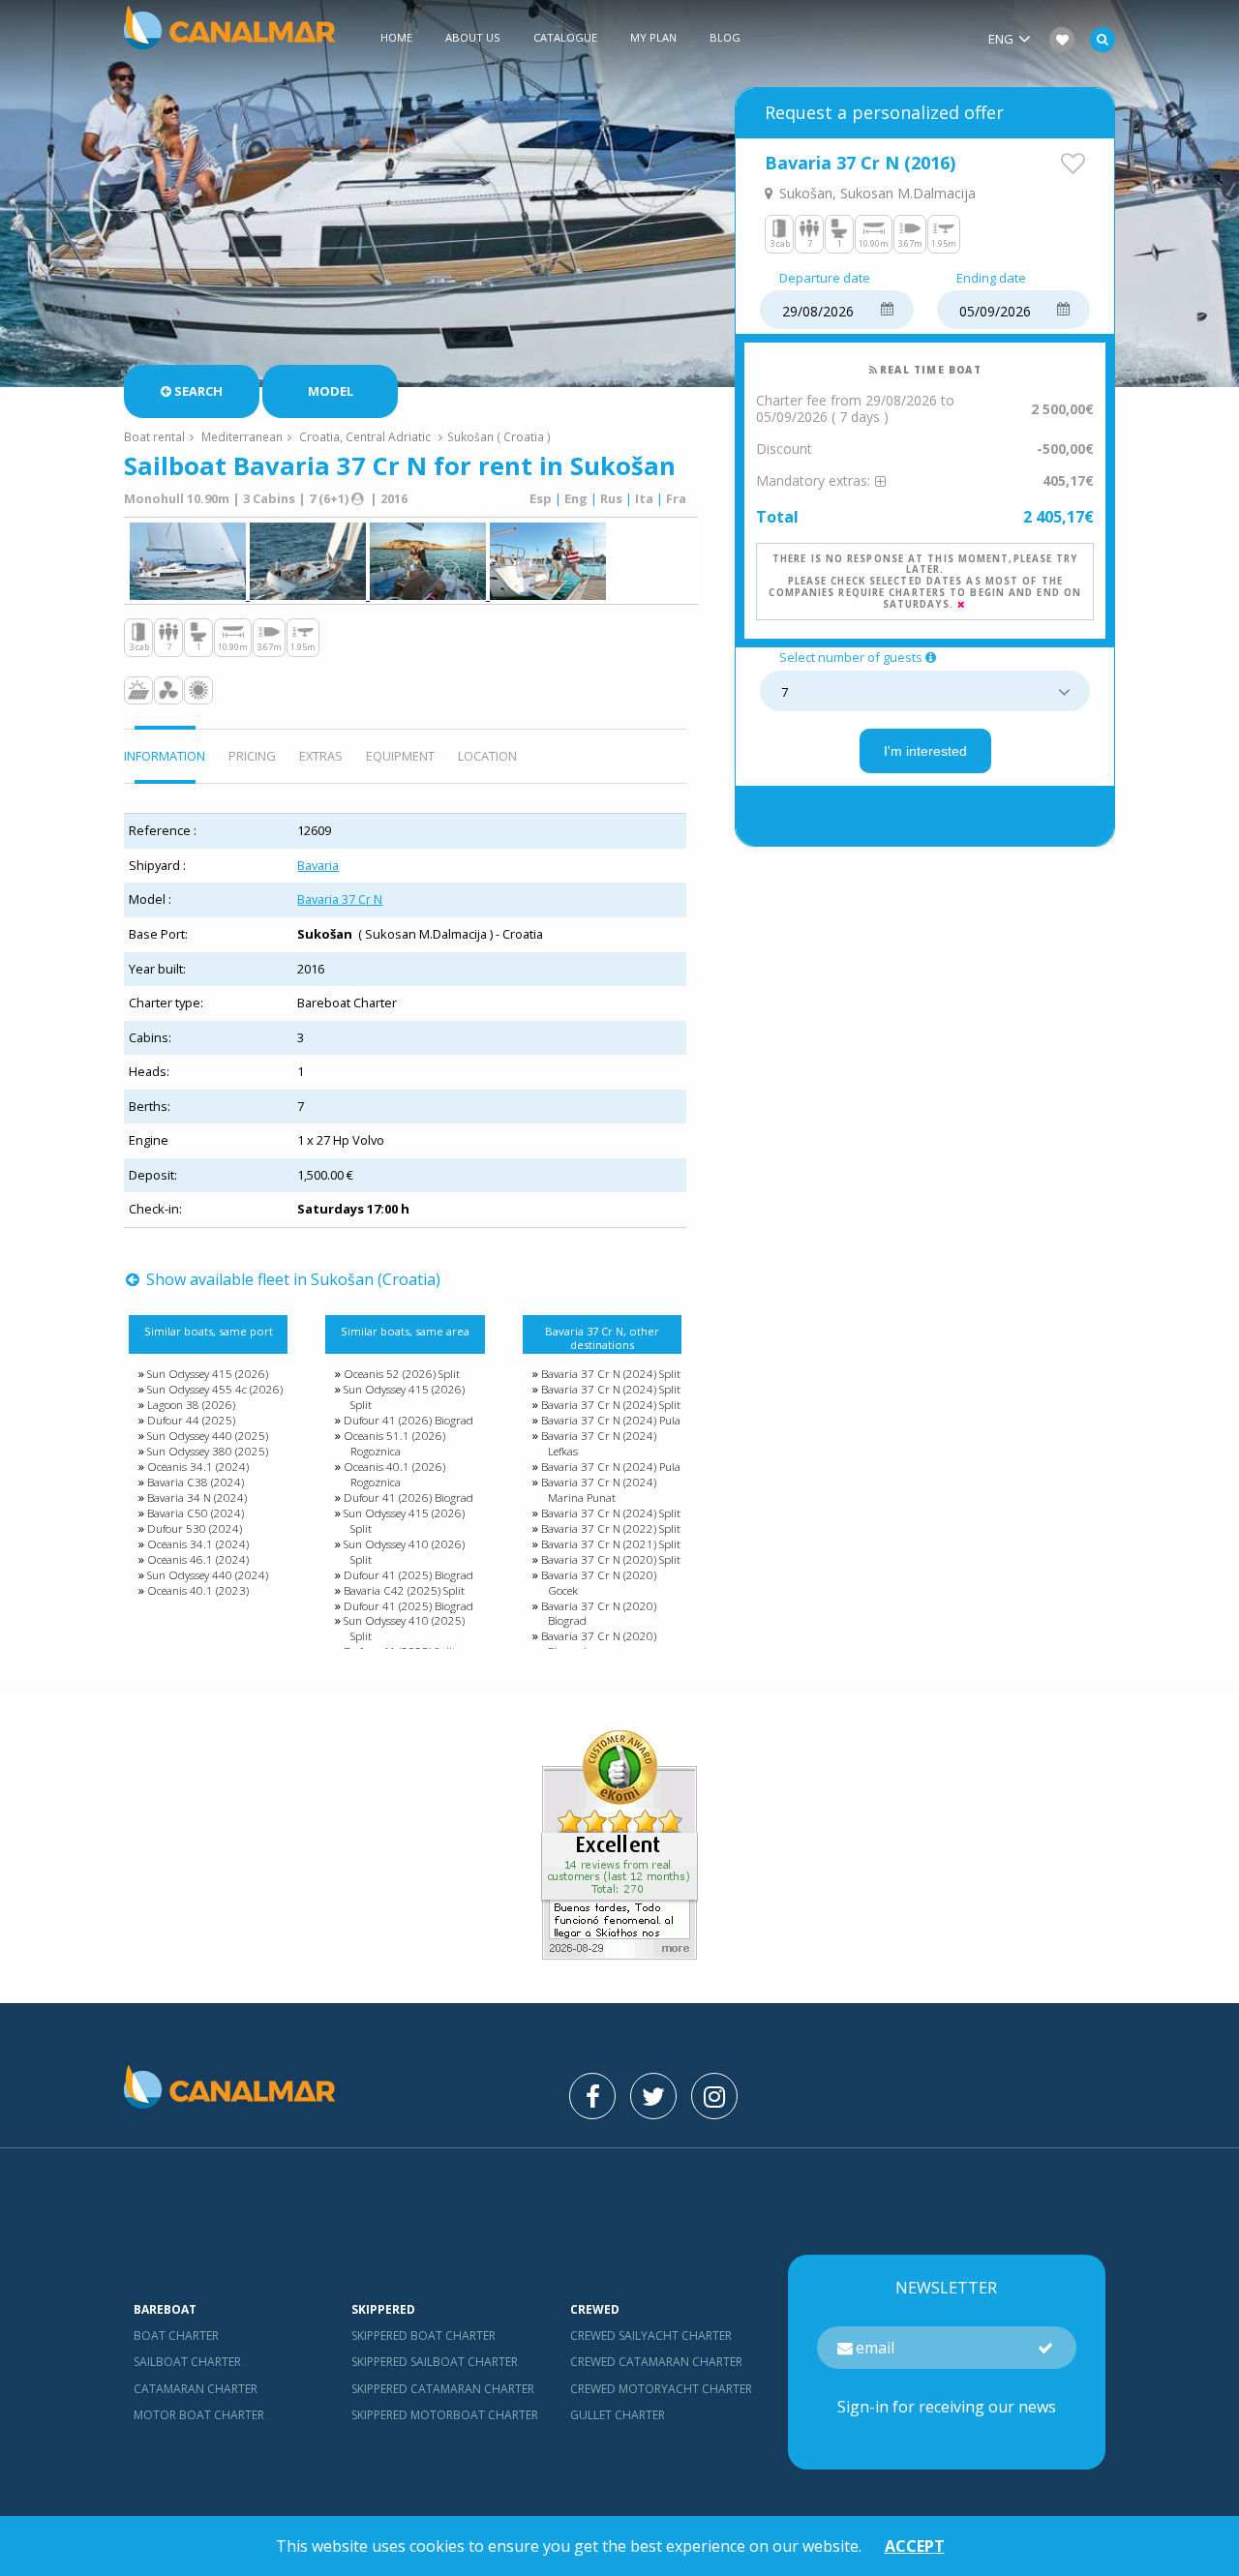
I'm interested (925, 751)
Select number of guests (851, 658)
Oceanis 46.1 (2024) (198, 1559)
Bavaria (318, 865)
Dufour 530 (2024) (195, 1528)
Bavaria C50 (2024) (196, 1513)
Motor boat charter (199, 2415)
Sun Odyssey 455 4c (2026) (215, 1389)
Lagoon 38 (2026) (191, 1405)
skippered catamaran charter (443, 2389)
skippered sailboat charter (435, 2362)
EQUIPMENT (400, 756)
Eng (576, 498)
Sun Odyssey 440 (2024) (208, 1575)
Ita (644, 498)
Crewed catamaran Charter (656, 2362)
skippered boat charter (423, 2336)
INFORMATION (165, 756)
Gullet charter (618, 2415)
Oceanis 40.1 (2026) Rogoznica (394, 1474)
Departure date (825, 279)
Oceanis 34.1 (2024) (198, 1467)
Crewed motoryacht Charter (661, 2389)
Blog (725, 37)
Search (198, 391)
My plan (653, 37)
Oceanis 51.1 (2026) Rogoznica (394, 1443)
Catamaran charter (196, 2389)
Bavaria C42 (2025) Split (404, 1590)
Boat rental (154, 436)
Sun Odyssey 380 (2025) (208, 1451)
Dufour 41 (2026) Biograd (408, 1420)
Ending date (991, 279)
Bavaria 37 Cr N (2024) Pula (611, 1420)
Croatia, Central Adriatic (365, 436)
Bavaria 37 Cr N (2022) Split (611, 1528)
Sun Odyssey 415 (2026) (208, 1374)
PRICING (252, 756)
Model (331, 391)
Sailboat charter (187, 2362)
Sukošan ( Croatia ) (499, 436)
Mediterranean (242, 436)
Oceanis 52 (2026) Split (402, 1374)
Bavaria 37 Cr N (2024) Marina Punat (599, 1490)
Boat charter (176, 2336)
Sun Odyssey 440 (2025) (208, 1436)
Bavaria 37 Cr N (340, 899)
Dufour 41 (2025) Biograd (408, 1575)
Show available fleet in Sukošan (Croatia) (291, 1279)
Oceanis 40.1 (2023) (198, 1590)
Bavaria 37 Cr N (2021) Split (611, 1544)
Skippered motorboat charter (445, 2415)
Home (396, 37)
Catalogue (565, 37)
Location (487, 756)
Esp (541, 498)
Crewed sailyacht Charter (651, 2336)
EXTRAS (321, 756)
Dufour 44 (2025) (191, 1420)
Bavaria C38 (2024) (196, 1482)
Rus (611, 498)
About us (473, 37)
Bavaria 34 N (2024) (197, 1498)
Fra (676, 498)
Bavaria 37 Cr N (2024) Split (611, 1374)
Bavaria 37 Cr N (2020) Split (611, 1559)
